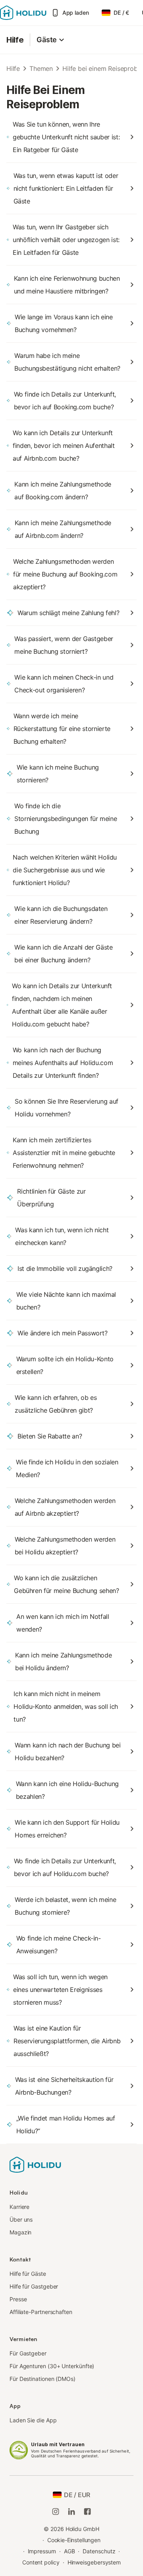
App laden (76, 13)
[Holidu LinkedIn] (71, 2512)
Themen (41, 68)
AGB (70, 2551)
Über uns (21, 2219)
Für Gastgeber (28, 2353)
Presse (18, 2299)
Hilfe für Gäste (28, 2274)
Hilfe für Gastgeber (34, 2286)
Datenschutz (99, 2551)
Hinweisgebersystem (94, 2562)
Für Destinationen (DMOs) (43, 2379)
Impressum (42, 2551)
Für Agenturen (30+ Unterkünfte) (52, 2366)
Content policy (41, 2562)
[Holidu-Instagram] (56, 2512)
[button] (51, 40)
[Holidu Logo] (23, 13)
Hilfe (15, 40)
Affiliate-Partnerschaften (41, 2312)
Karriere (19, 2207)
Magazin (20, 2232)
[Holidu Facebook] (87, 2512)
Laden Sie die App (33, 2420)
